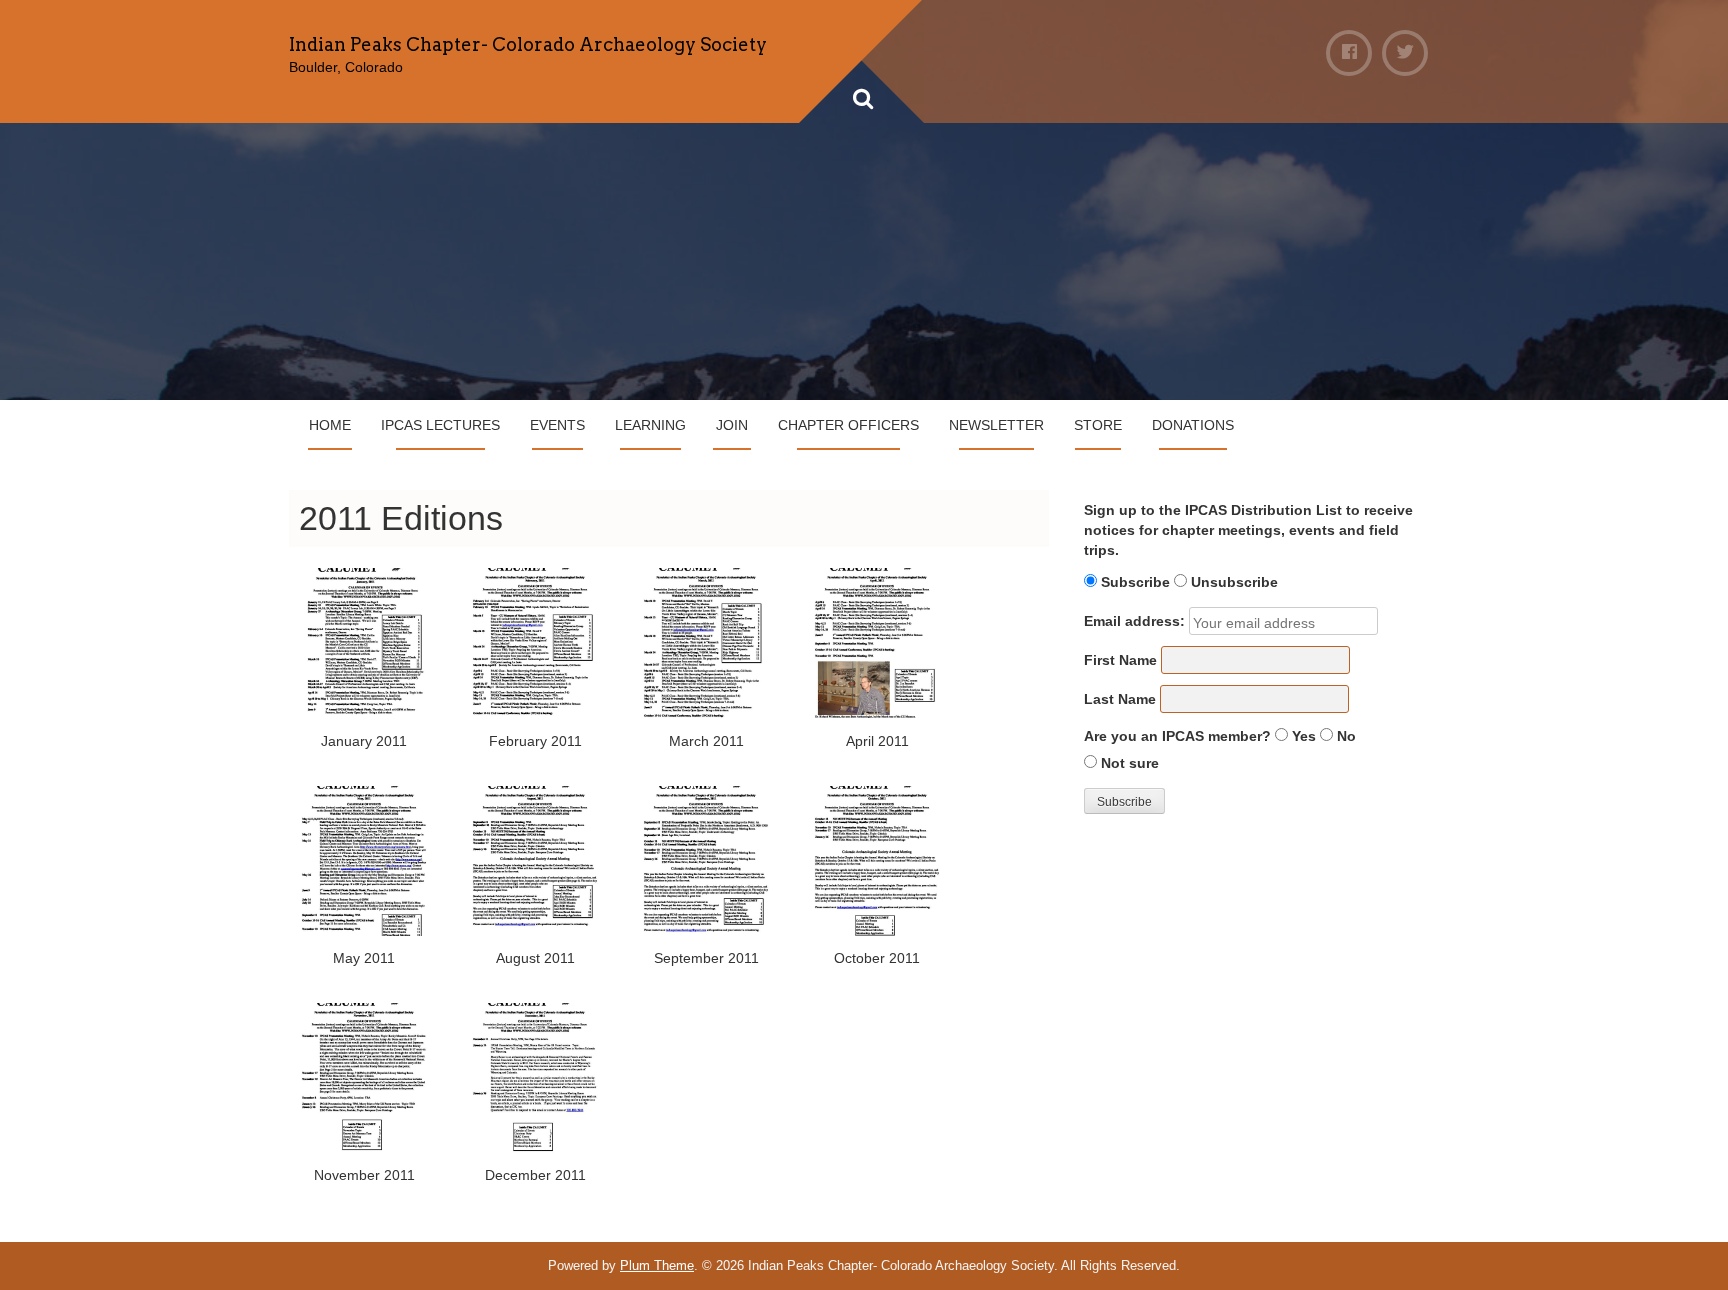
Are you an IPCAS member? (1177, 736)
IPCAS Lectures (440, 425)
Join (732, 425)
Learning (650, 425)
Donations (1193, 425)
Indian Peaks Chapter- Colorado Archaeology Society (528, 44)
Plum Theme (657, 1265)
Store (1098, 425)
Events (557, 425)
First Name (1120, 660)
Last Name (1120, 699)
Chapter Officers (848, 425)
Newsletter (996, 425)
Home (330, 425)
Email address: (1134, 621)
